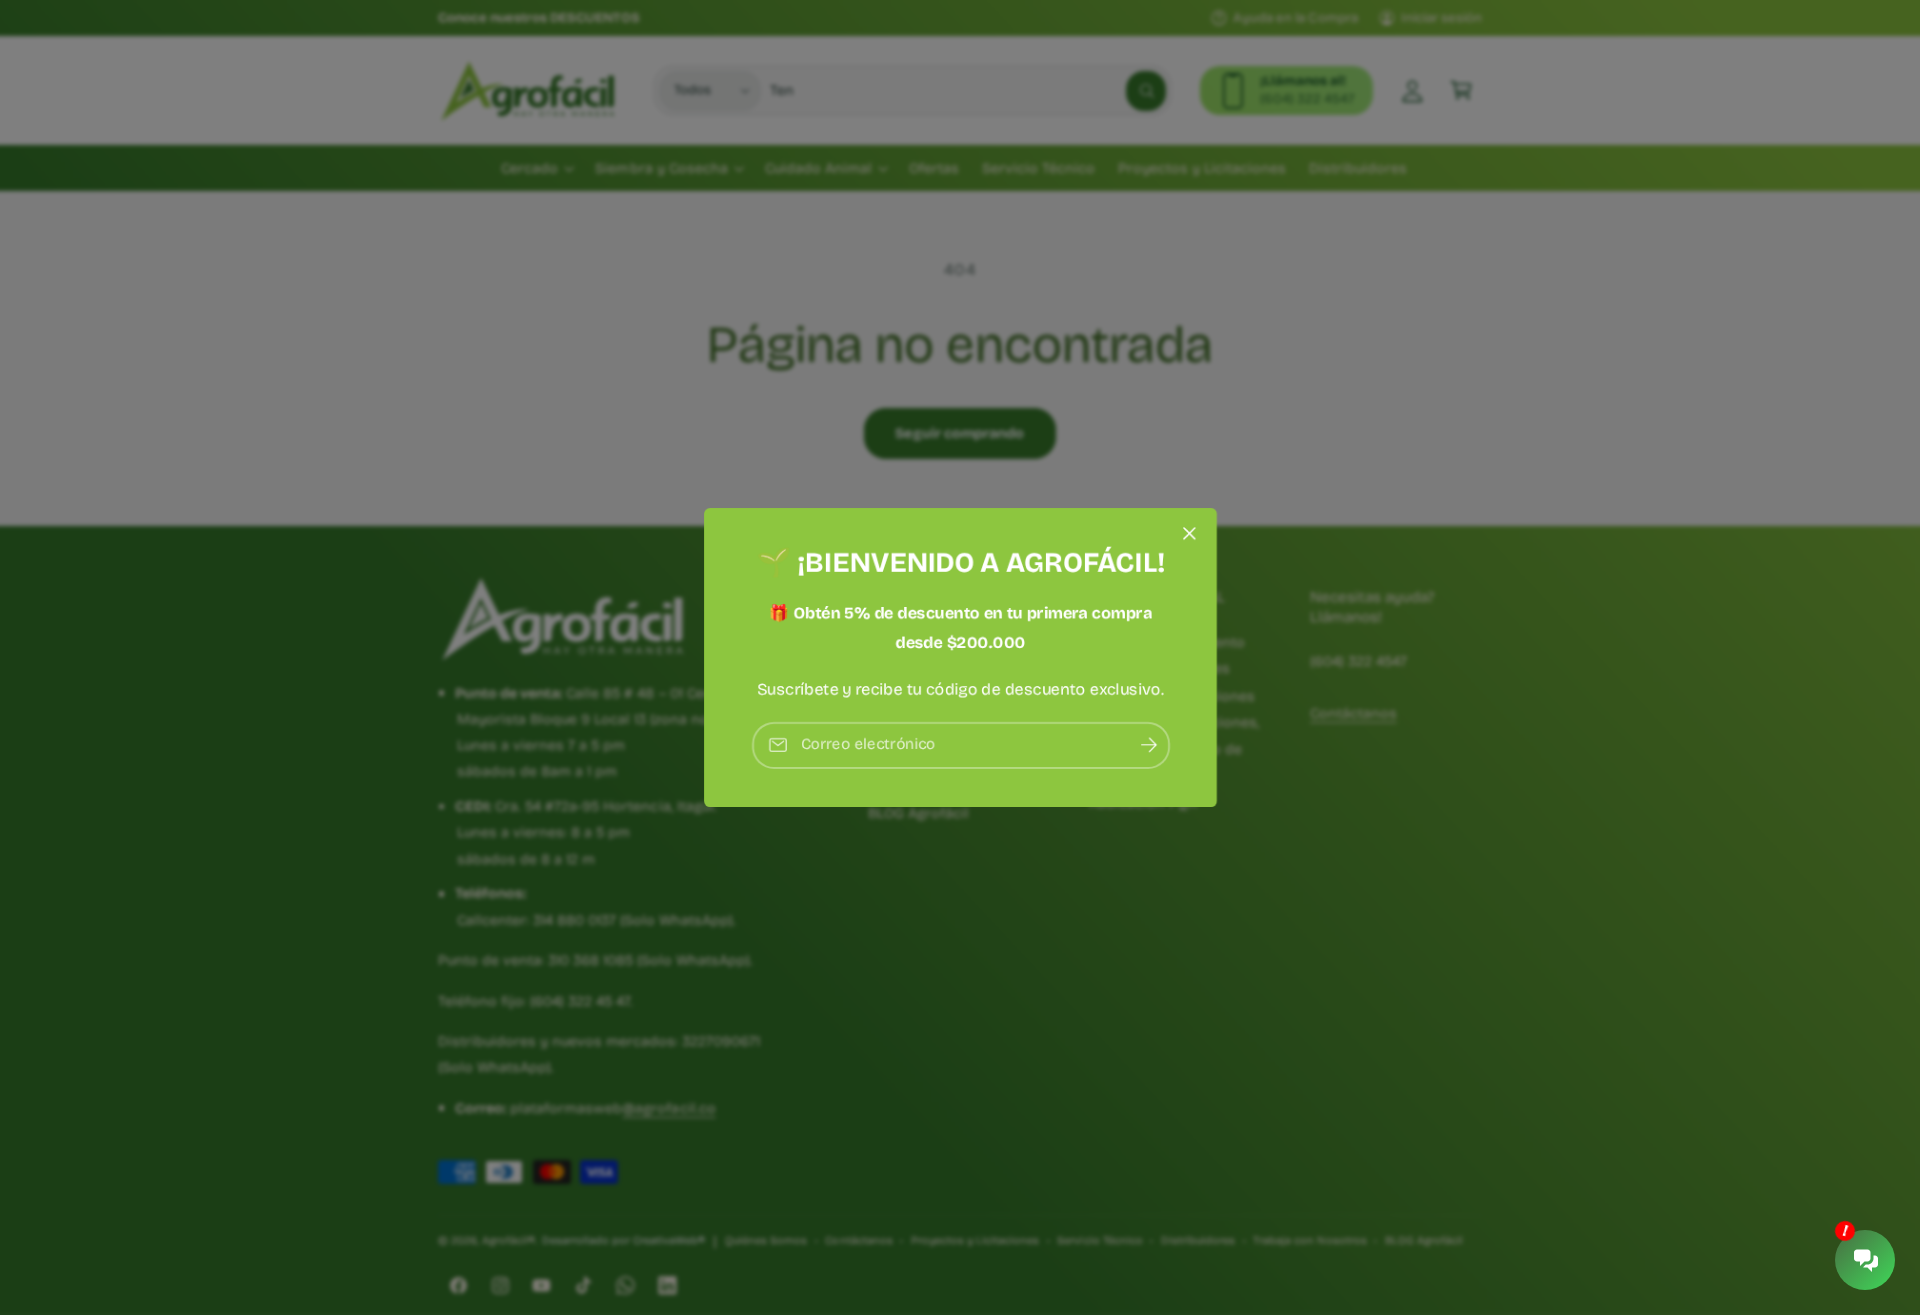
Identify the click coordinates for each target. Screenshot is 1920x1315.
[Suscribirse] (1148, 745)
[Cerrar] (1189, 534)
